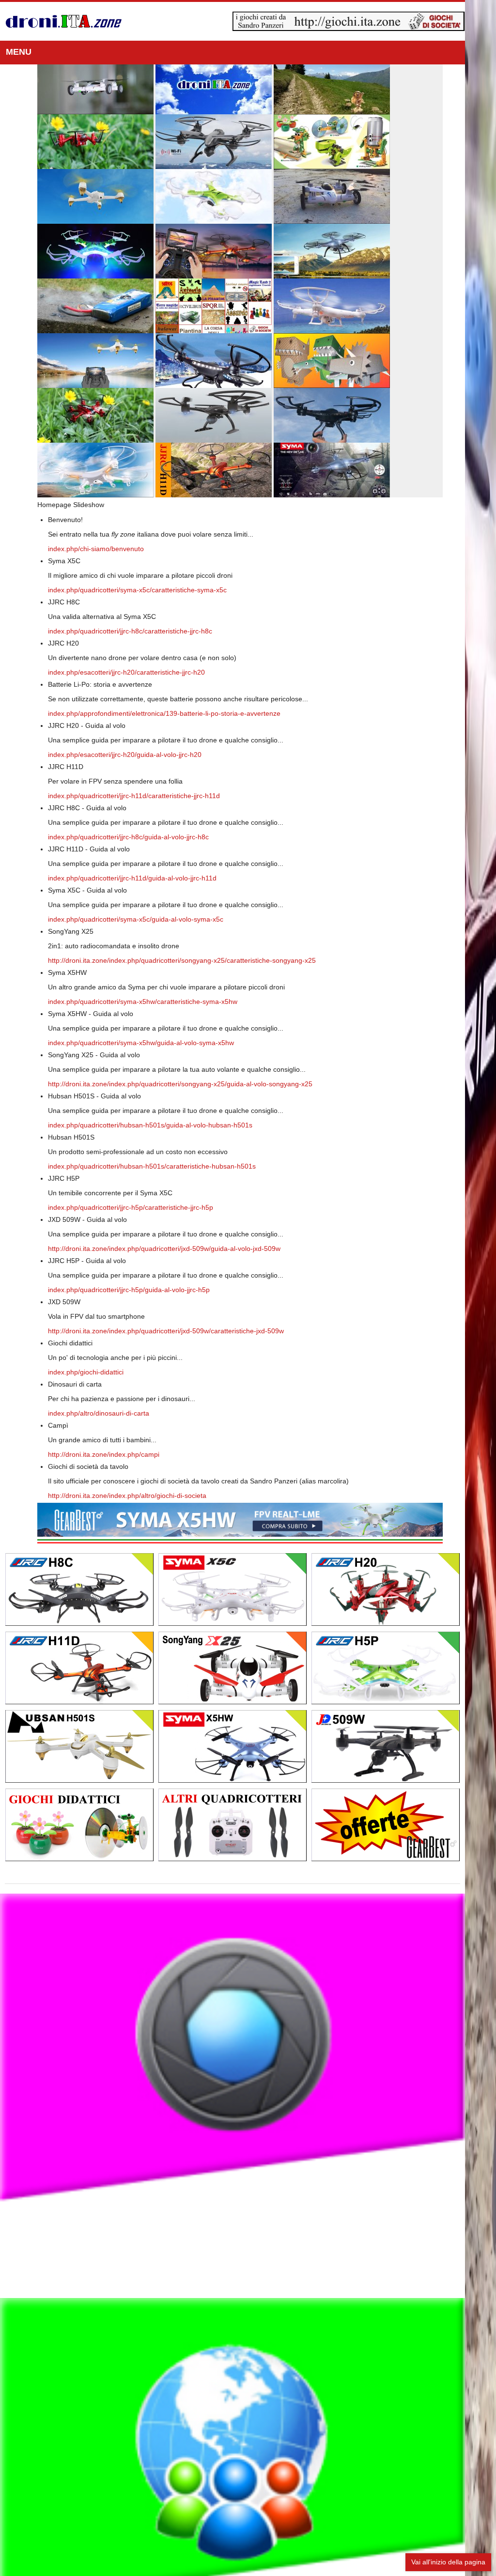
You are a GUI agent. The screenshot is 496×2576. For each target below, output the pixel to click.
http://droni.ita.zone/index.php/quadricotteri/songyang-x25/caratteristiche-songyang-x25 (182, 960)
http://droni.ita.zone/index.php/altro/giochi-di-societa (127, 1496)
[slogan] (64, 21)
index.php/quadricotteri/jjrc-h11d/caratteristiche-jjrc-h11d (134, 796)
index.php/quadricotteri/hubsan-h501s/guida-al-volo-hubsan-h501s (150, 1125)
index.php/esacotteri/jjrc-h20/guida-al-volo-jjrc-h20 (125, 755)
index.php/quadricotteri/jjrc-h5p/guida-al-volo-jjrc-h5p (129, 1290)
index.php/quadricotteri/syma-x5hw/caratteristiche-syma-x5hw (143, 1002)
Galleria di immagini (248, 2122)
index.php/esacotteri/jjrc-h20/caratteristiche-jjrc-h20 (126, 672)
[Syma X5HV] (256, 1520)
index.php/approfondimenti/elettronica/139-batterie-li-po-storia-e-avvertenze (164, 713)
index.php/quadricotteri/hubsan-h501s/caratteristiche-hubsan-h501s (152, 1166)
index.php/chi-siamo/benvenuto (96, 549)
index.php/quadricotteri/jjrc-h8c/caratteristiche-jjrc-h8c (130, 631)
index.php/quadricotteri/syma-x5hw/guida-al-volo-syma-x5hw (141, 1043)
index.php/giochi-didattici (86, 1372)
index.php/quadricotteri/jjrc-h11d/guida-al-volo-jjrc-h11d (132, 878)
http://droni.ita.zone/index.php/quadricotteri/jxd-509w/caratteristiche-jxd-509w (166, 1331)
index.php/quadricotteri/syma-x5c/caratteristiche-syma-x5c (137, 590)
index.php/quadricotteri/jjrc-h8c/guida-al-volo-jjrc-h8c (128, 837)
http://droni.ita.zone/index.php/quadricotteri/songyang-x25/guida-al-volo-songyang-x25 (180, 1084)
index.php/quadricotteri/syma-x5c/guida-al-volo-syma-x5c (136, 919)
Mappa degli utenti (248, 2553)
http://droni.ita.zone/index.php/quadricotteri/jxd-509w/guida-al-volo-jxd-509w (164, 1249)
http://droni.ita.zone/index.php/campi (104, 1454)
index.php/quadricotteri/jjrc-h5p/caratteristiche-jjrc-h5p (131, 1207)
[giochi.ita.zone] (380, 21)
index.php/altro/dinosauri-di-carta (99, 1413)
